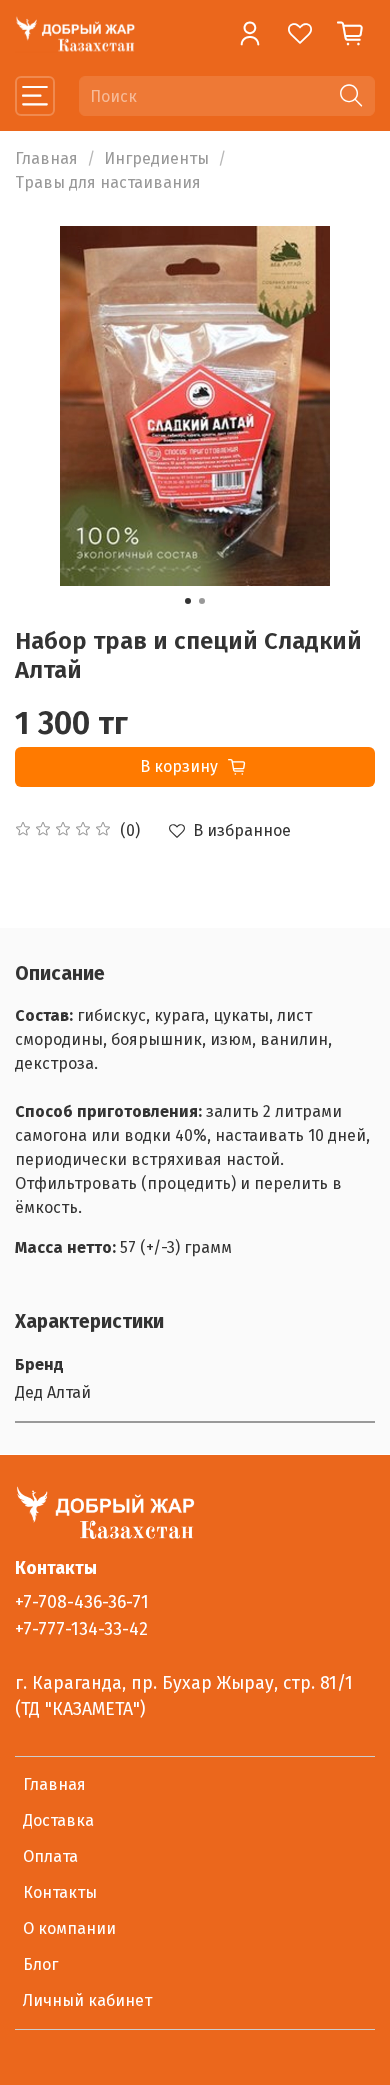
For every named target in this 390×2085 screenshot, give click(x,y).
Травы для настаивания (108, 182)
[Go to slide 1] (188, 601)
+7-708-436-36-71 (82, 1602)
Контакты (60, 1892)
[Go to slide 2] (202, 601)
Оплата (50, 1856)
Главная (46, 158)
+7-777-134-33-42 (81, 1629)
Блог (40, 1964)
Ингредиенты (156, 158)
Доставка (58, 1820)
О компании (69, 1928)
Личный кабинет (87, 2000)
